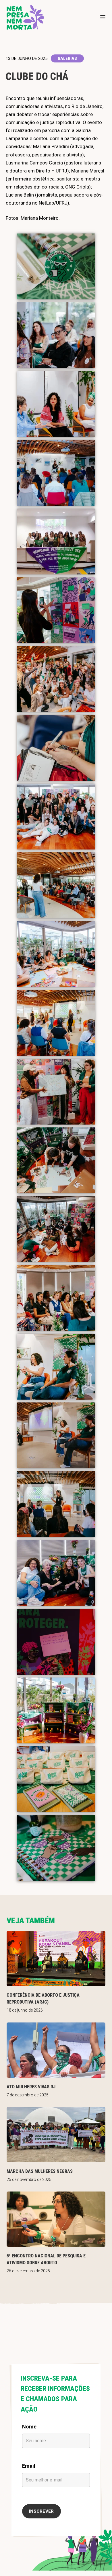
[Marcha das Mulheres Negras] (56, 2135)
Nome (29, 2427)
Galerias (67, 58)
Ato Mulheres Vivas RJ (31, 2087)
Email (29, 2466)
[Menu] (103, 17)
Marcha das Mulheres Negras (40, 2171)
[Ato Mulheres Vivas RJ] (56, 2050)
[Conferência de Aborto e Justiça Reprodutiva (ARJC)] (56, 1958)
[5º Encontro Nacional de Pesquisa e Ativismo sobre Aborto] (56, 2219)
